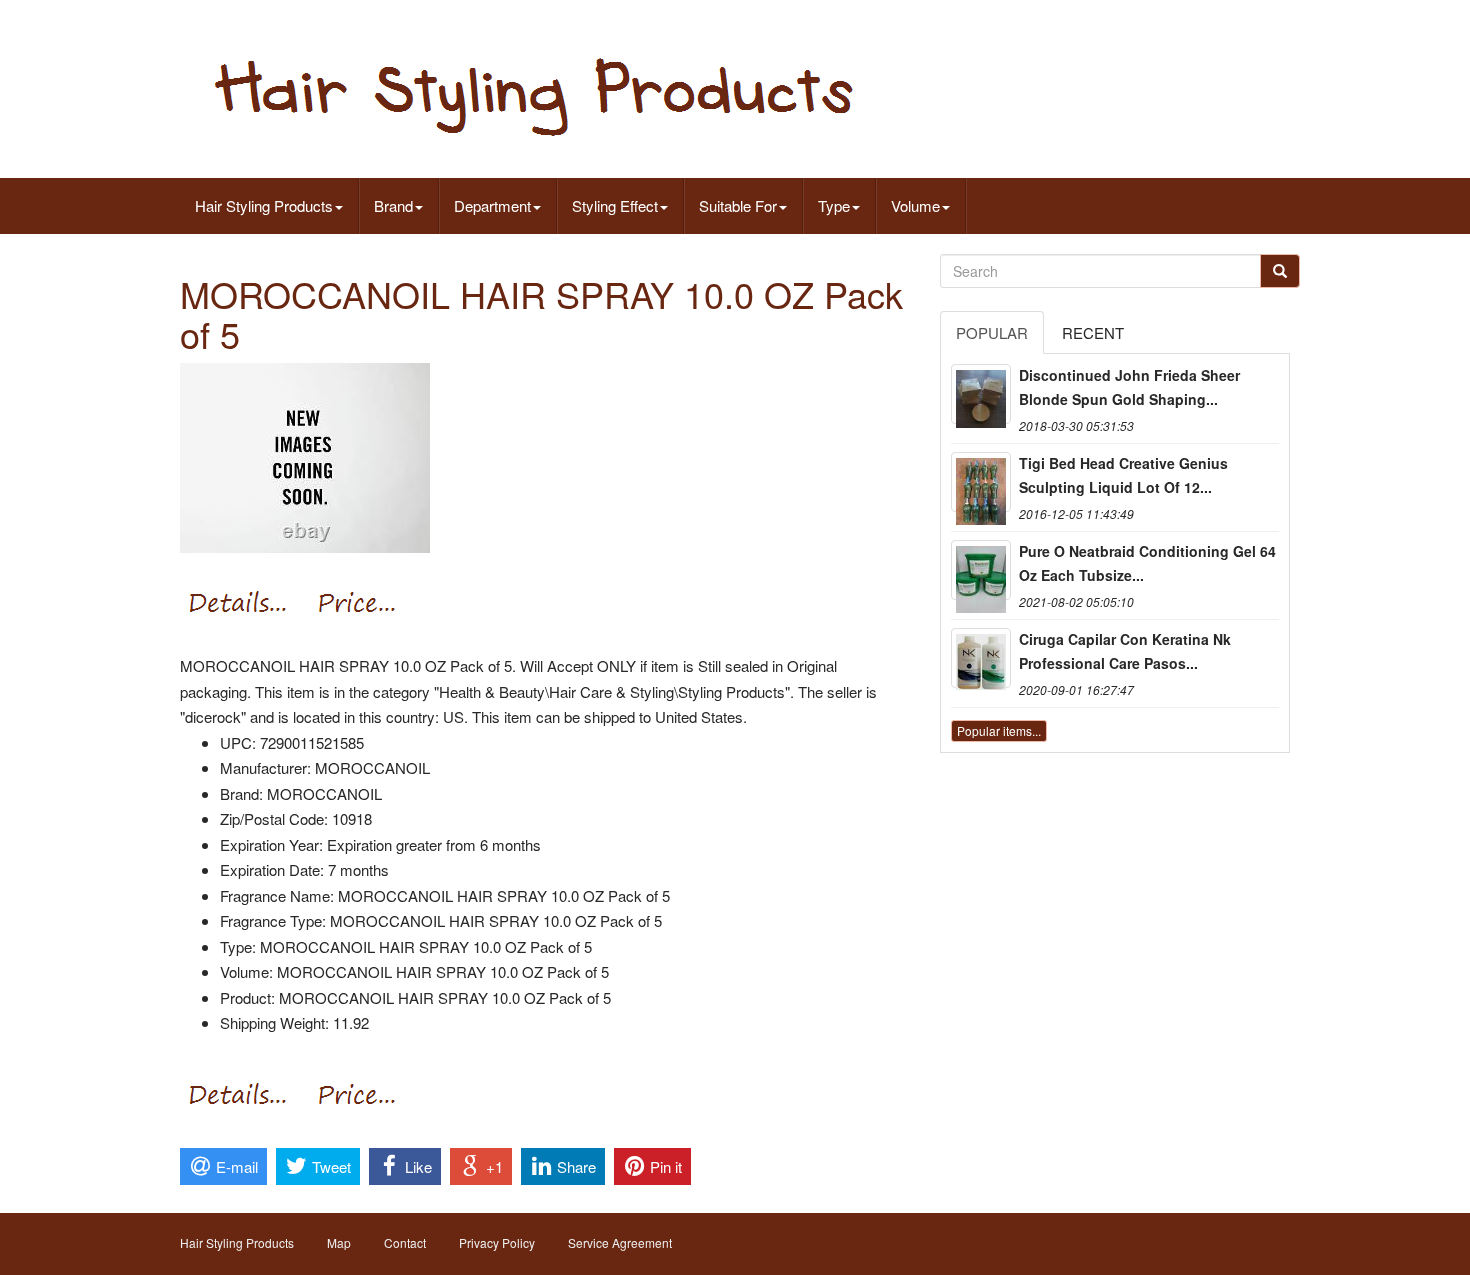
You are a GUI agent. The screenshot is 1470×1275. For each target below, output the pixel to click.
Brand (393, 205)
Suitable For (738, 205)
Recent (1093, 332)
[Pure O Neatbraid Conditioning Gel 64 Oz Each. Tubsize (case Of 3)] (981, 570)
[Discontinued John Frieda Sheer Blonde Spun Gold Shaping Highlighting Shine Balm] (981, 394)
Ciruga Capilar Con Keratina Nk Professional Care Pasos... (1125, 651)
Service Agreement (620, 1242)
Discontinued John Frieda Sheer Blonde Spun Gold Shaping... (1129, 387)
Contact (405, 1242)
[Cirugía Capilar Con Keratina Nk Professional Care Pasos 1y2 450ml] (981, 658)
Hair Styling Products (264, 205)
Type (834, 205)
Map (339, 1242)
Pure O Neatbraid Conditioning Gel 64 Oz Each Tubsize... (1147, 563)
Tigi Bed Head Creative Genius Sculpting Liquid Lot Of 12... (1123, 475)
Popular (992, 332)
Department (492, 205)
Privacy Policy (497, 1242)
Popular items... (999, 730)
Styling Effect (615, 205)
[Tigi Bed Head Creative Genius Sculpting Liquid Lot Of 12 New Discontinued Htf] (981, 482)
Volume (915, 205)
